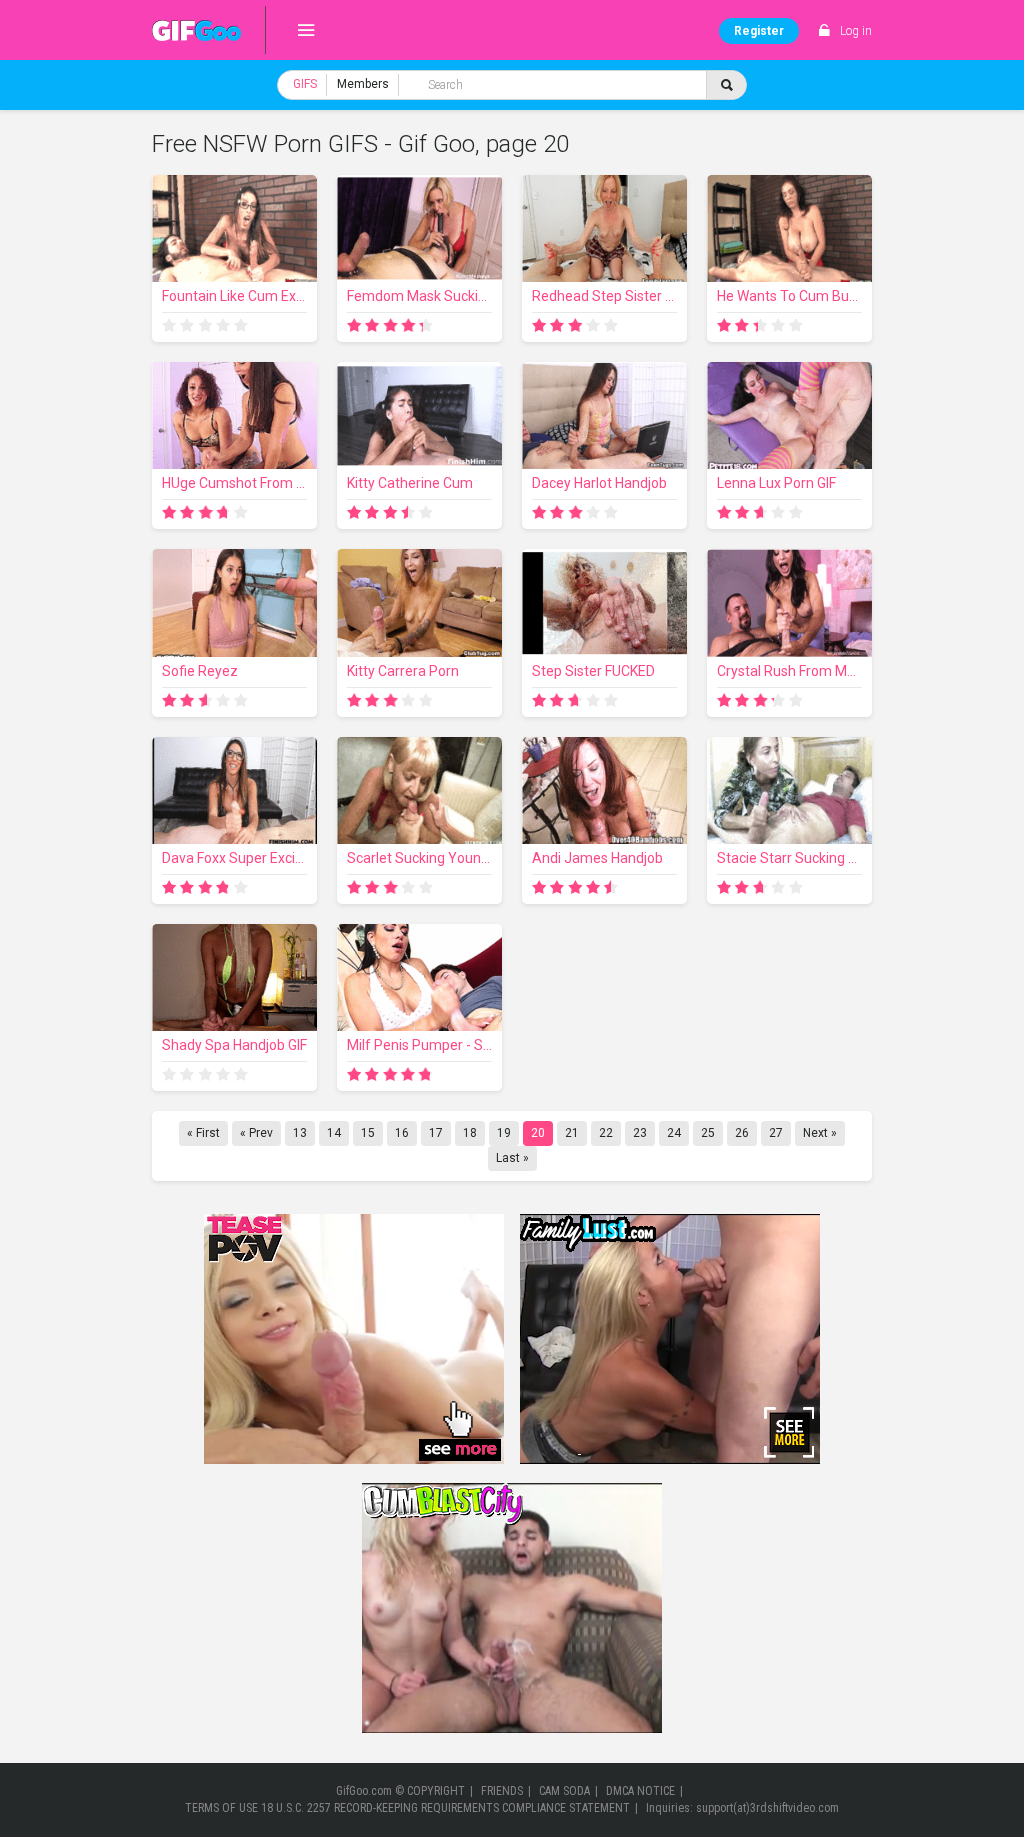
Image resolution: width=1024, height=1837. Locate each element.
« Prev (256, 1133)
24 (674, 1133)
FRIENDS (502, 1791)
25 (708, 1133)
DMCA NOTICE (640, 1791)
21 (572, 1133)
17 (436, 1133)
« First (203, 1133)
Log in (856, 31)
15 (368, 1133)
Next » (820, 1133)
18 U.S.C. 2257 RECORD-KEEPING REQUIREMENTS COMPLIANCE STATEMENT (445, 1808)
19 (504, 1133)
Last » (512, 1158)
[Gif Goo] (196, 30)
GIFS (305, 84)
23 (640, 1133)
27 (776, 1133)
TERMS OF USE (221, 1808)
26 (742, 1133)
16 (402, 1133)
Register (759, 31)
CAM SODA (564, 1791)
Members (363, 84)
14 (334, 1133)
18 (470, 1133)
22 (606, 1133)
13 (300, 1133)
